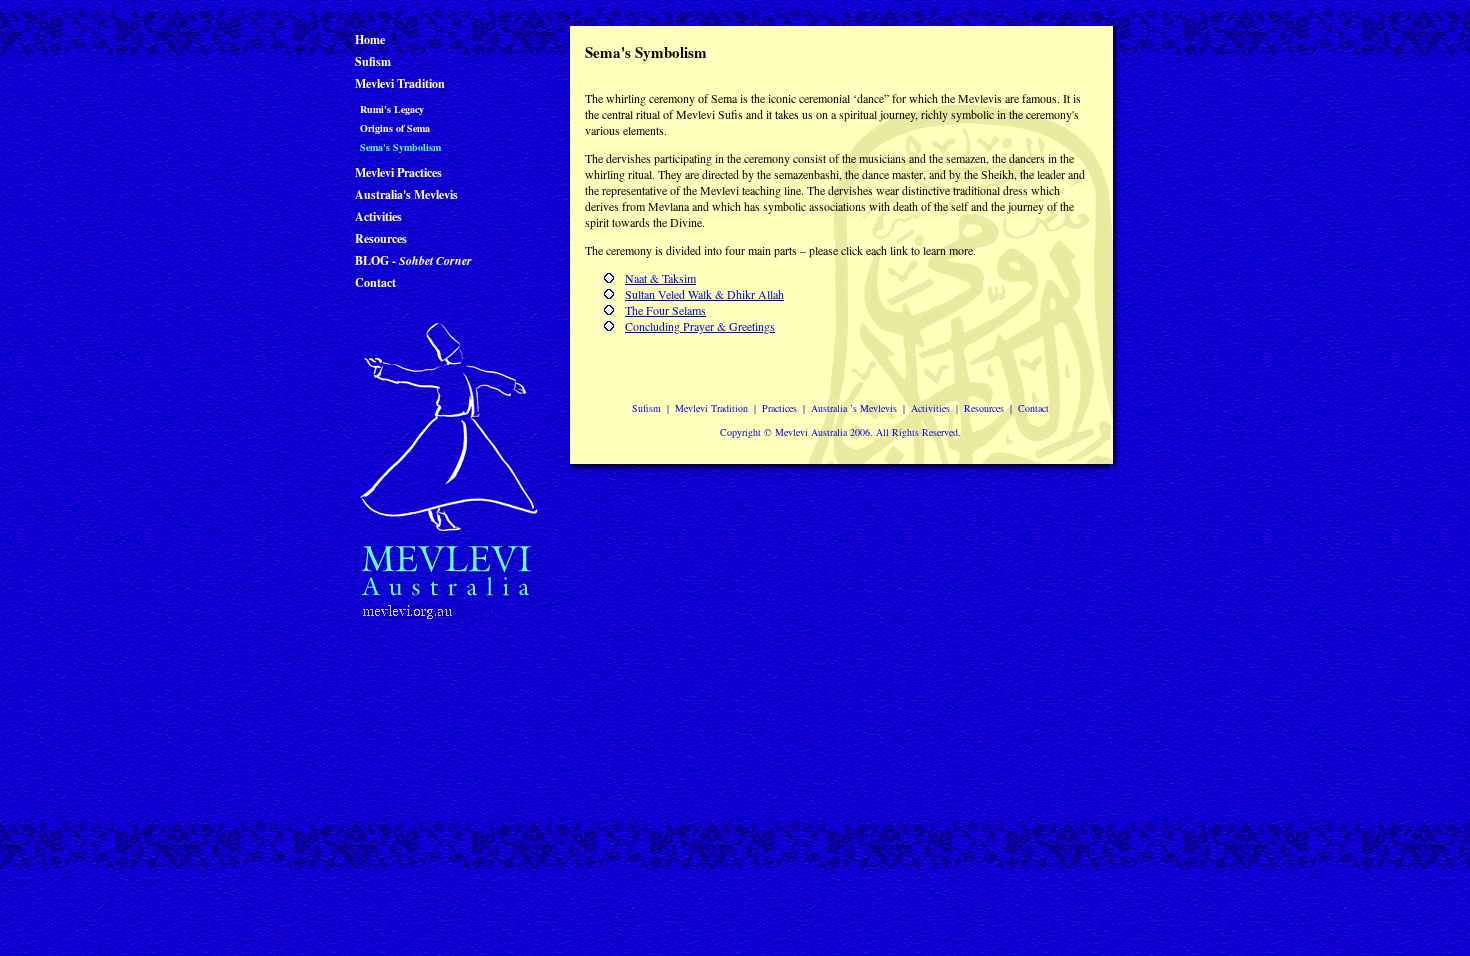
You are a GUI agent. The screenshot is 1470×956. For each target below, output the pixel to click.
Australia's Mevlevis (406, 194)
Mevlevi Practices (398, 172)
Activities (378, 216)
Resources (381, 238)
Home (370, 39)
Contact (375, 282)
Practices (779, 408)
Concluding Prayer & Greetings (700, 326)
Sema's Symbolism (400, 147)
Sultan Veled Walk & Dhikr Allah (704, 294)
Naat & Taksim (660, 278)
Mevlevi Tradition (400, 83)
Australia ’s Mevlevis (854, 408)
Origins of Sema (395, 128)
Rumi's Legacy (392, 109)
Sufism (373, 61)
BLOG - (413, 260)
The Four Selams (665, 310)
